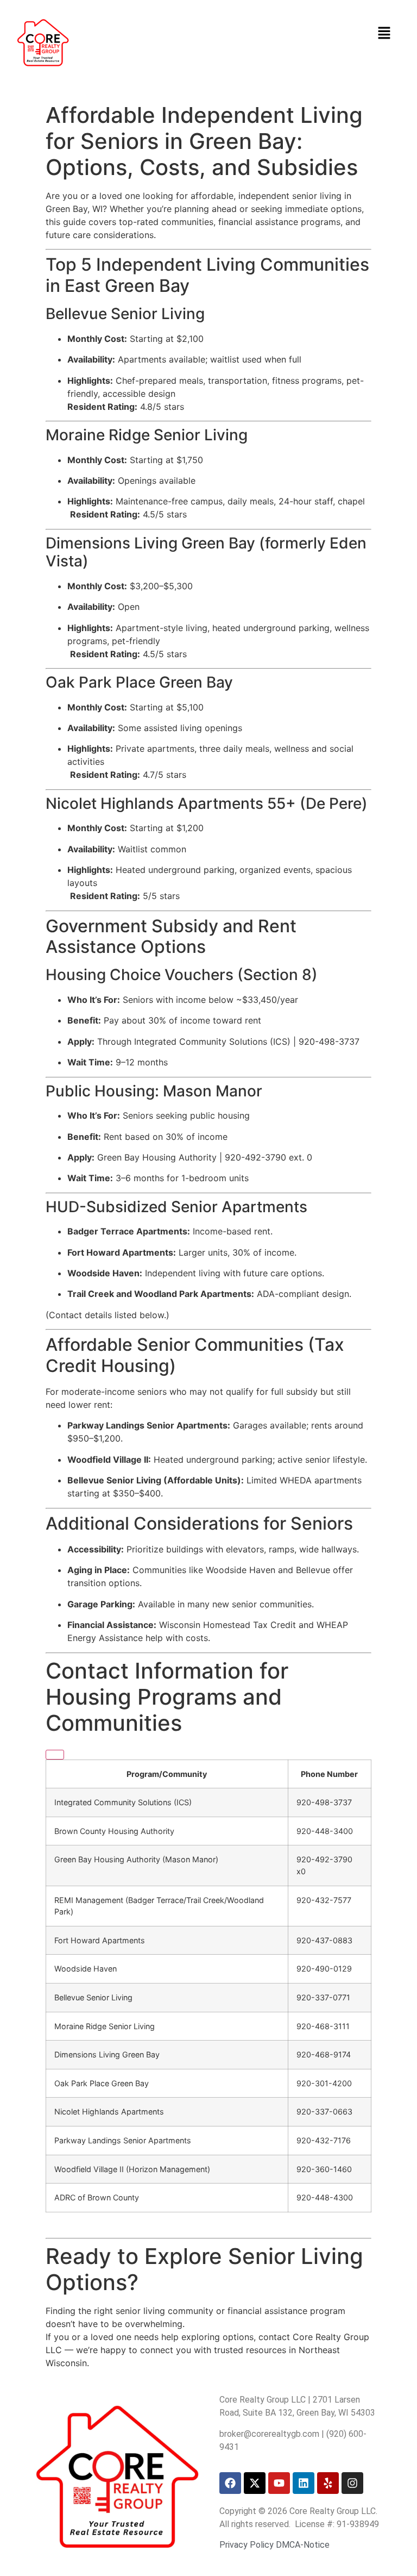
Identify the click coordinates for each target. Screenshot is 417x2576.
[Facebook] (230, 2483)
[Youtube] (279, 2483)
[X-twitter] (255, 2483)
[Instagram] (352, 2483)
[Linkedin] (304, 2483)
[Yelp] (328, 2483)
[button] (384, 33)
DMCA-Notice (303, 2545)
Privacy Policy (247, 2545)
